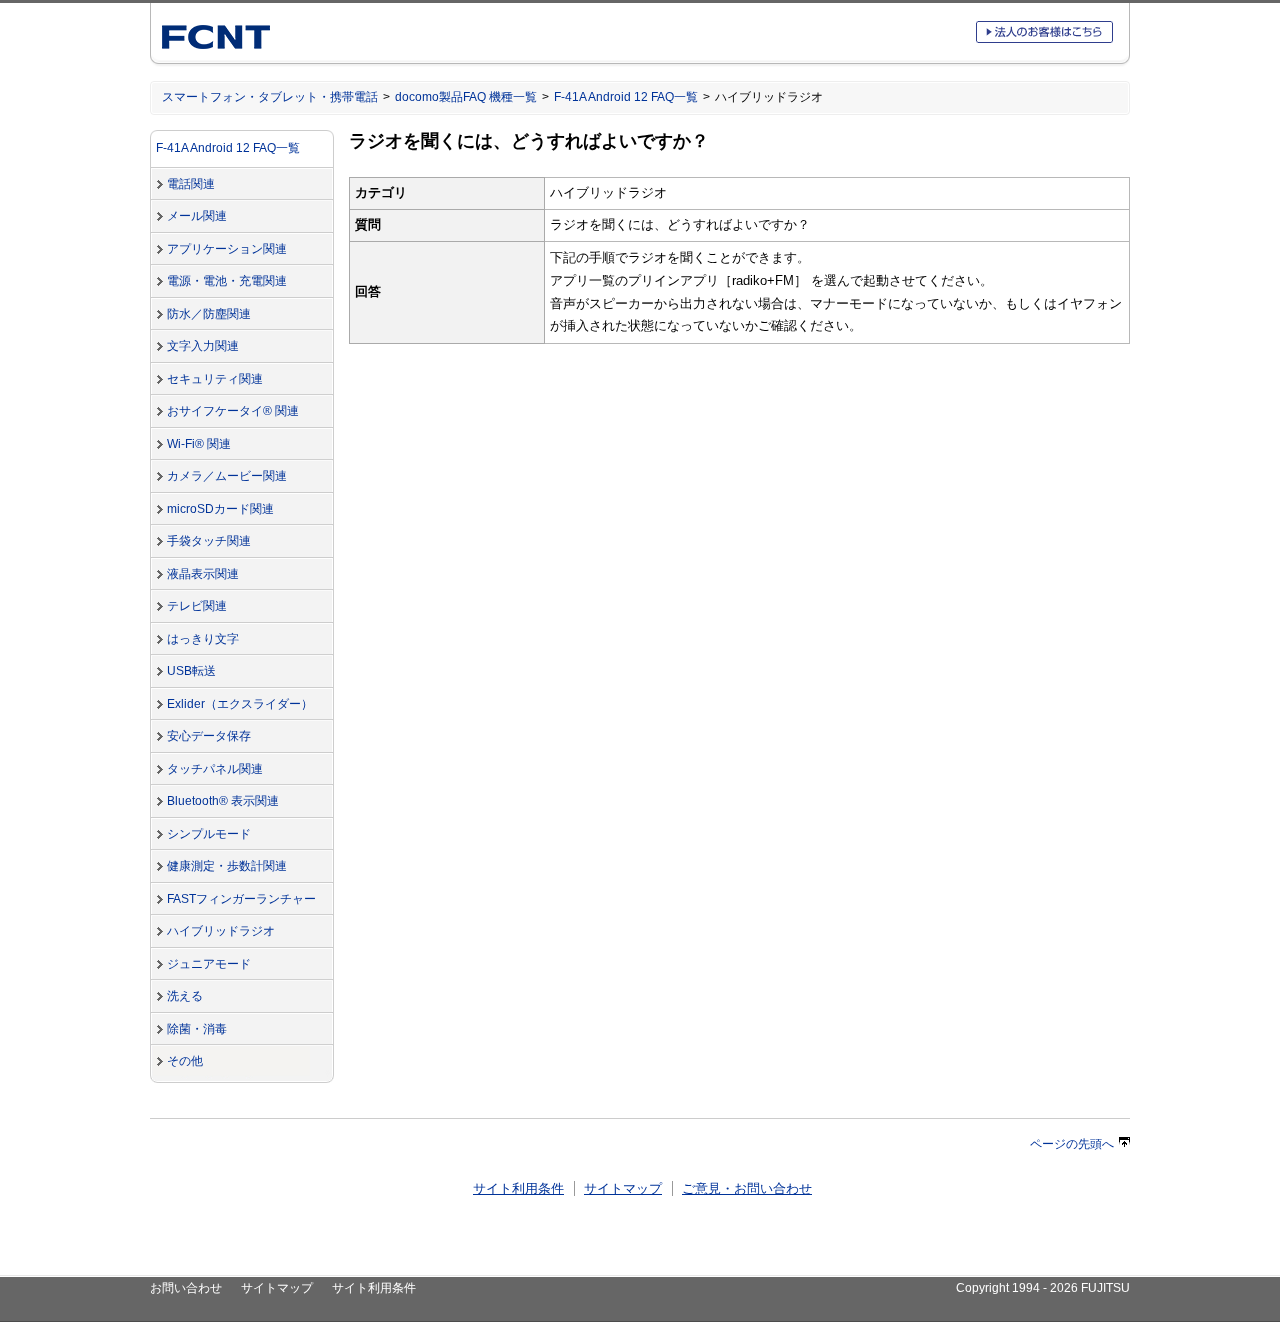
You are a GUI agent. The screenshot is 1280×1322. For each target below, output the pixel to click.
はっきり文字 (203, 639)
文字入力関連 (203, 346)
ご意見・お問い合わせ (747, 1188)
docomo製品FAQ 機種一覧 (466, 97)
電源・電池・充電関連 (227, 281)
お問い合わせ (186, 1288)
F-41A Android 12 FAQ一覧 (626, 97)
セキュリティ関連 (215, 379)
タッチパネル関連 (215, 769)
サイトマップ (623, 1188)
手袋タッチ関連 (209, 541)
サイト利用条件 (518, 1188)
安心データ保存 (209, 736)
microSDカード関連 (220, 509)
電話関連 (191, 184)
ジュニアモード (209, 964)
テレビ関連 (197, 606)
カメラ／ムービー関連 (227, 476)
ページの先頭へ (1072, 1144)
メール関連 (197, 216)
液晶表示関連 (203, 574)
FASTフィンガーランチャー (241, 899)
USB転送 (191, 671)
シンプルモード (209, 834)
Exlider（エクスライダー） (240, 704)
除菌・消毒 (197, 1029)
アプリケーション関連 (227, 249)
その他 (185, 1061)
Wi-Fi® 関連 (199, 444)
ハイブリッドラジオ (221, 931)
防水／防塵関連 (209, 314)
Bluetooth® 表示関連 (223, 801)
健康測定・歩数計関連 (227, 866)
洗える (185, 996)
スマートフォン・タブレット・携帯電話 (270, 97)
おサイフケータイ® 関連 (233, 411)
